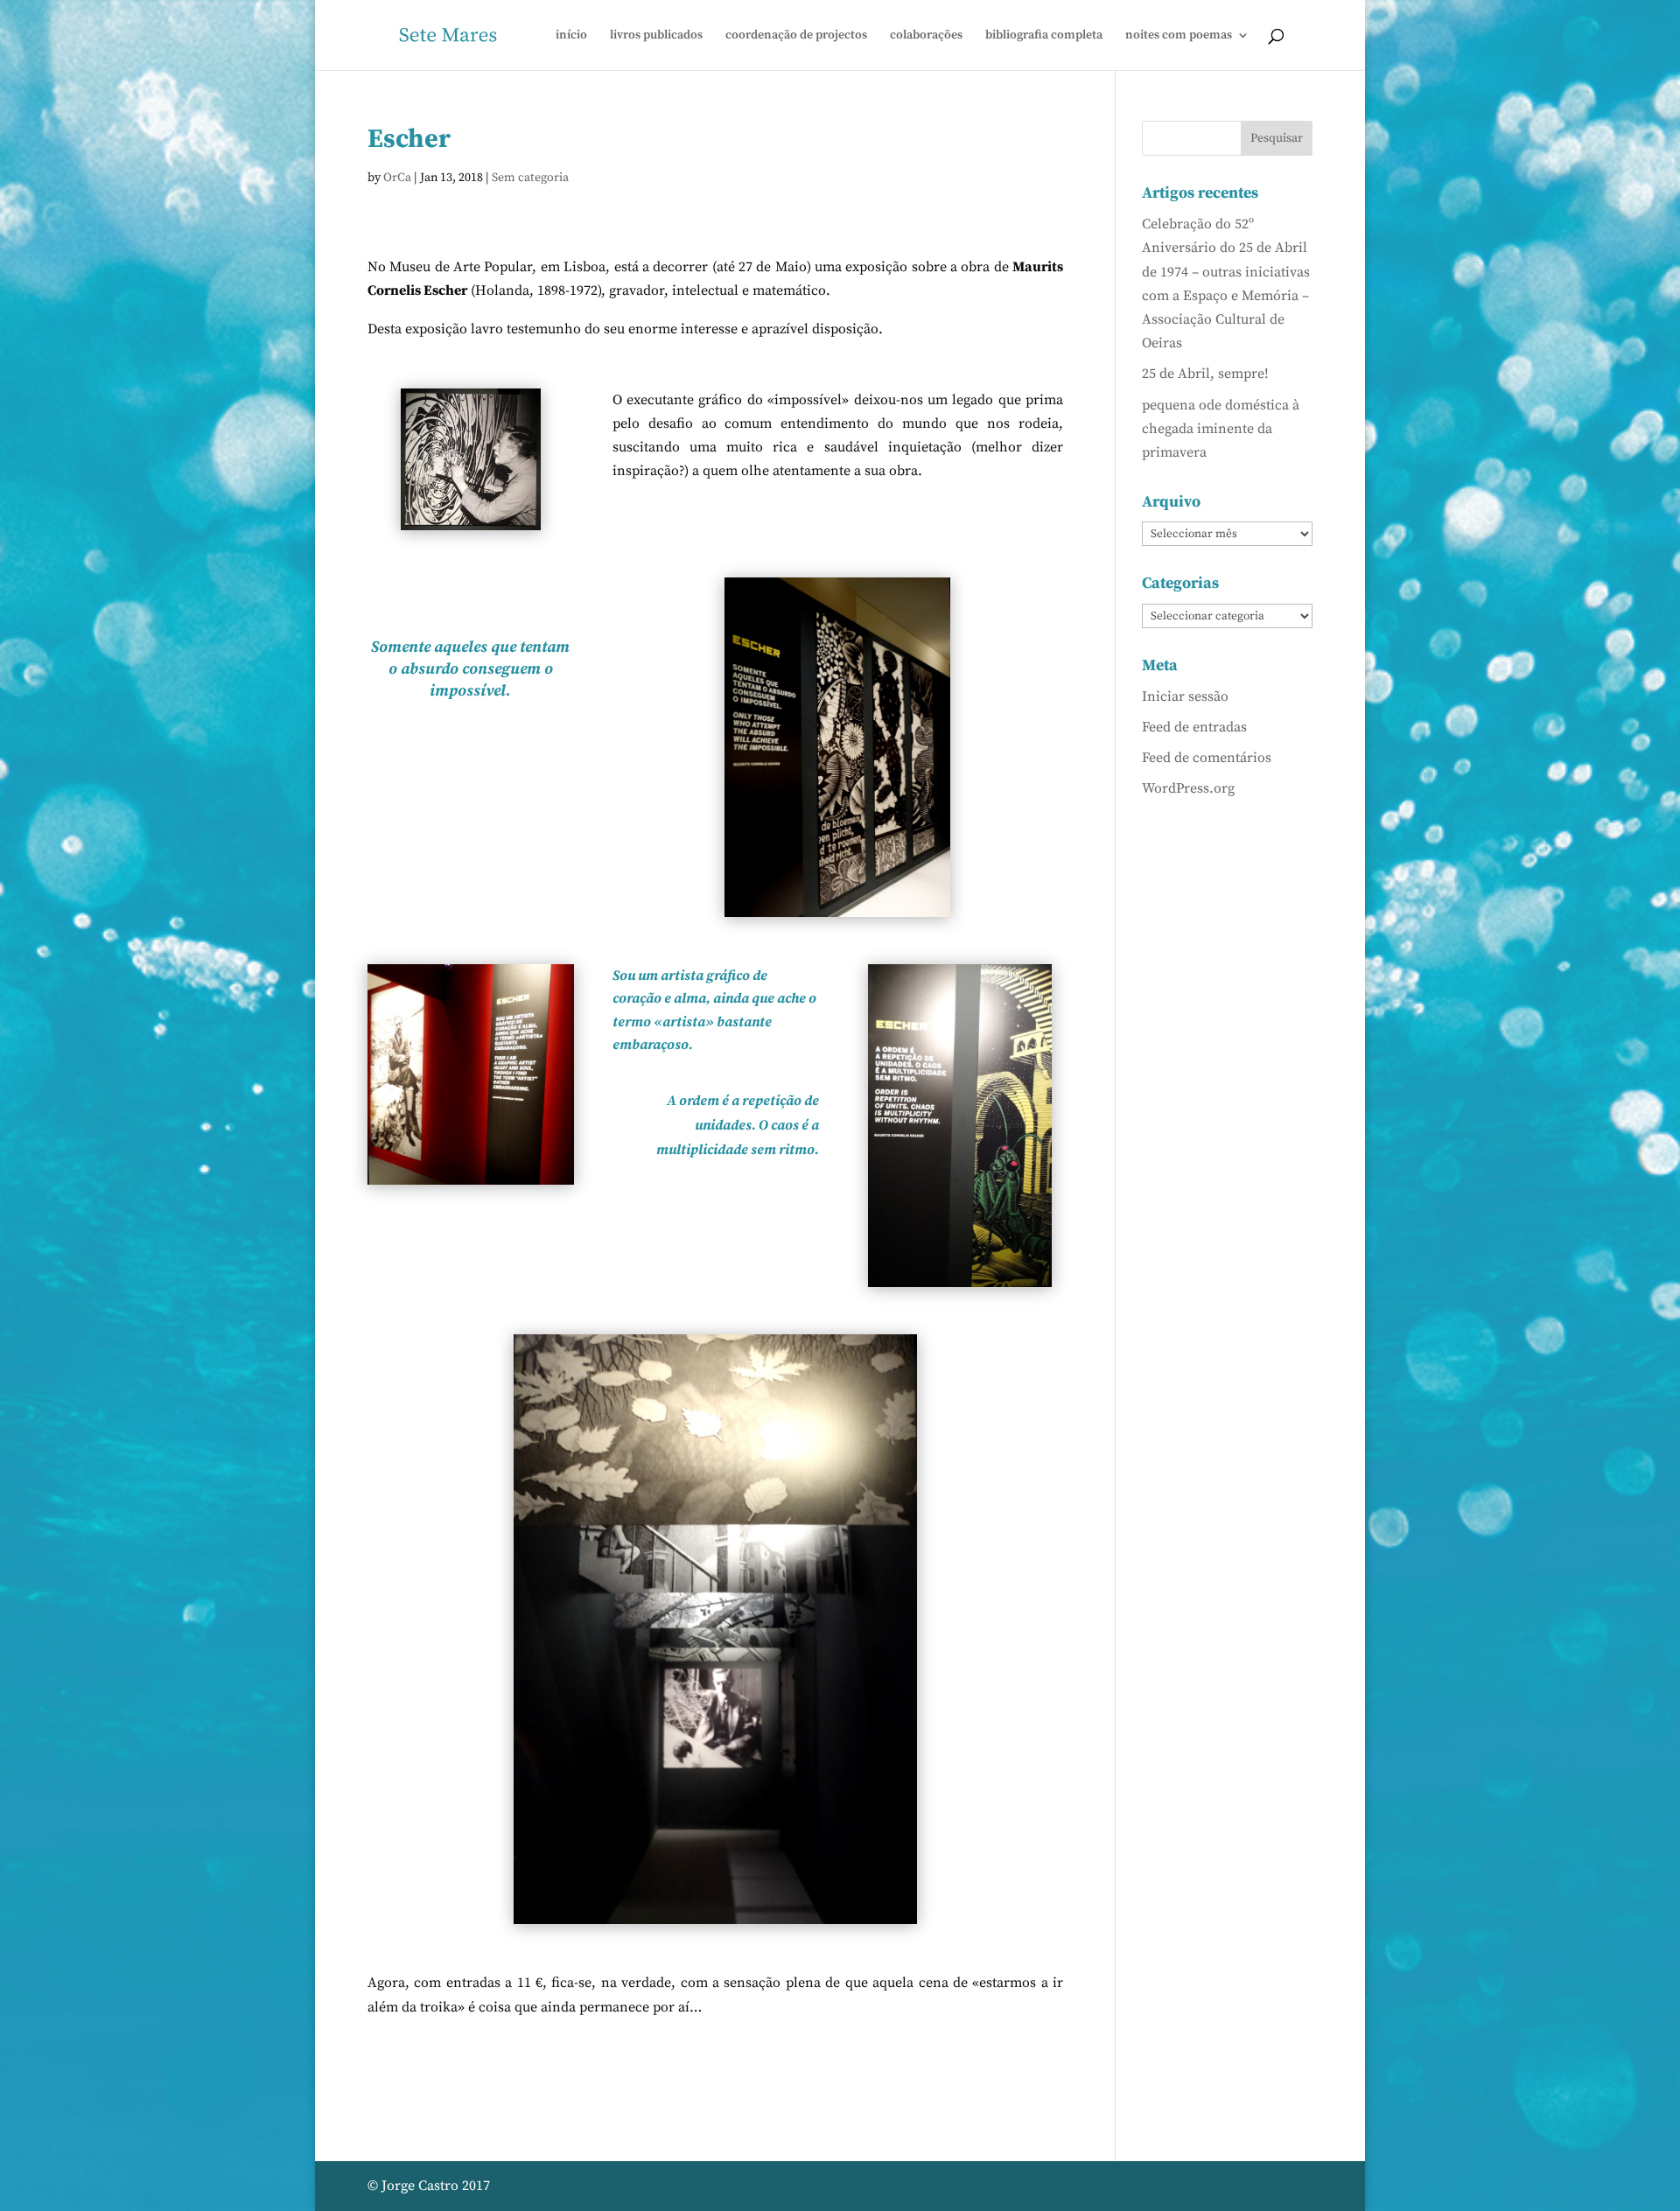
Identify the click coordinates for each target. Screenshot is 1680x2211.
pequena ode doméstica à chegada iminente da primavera (1221, 429)
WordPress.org (1188, 788)
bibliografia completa (1044, 36)
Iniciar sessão (1185, 696)
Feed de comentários (1207, 758)
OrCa (397, 178)
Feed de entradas (1194, 727)
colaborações (926, 36)
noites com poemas (1179, 36)
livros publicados (656, 36)
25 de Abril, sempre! (1205, 374)
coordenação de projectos (796, 36)
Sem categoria (530, 178)
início (571, 36)
